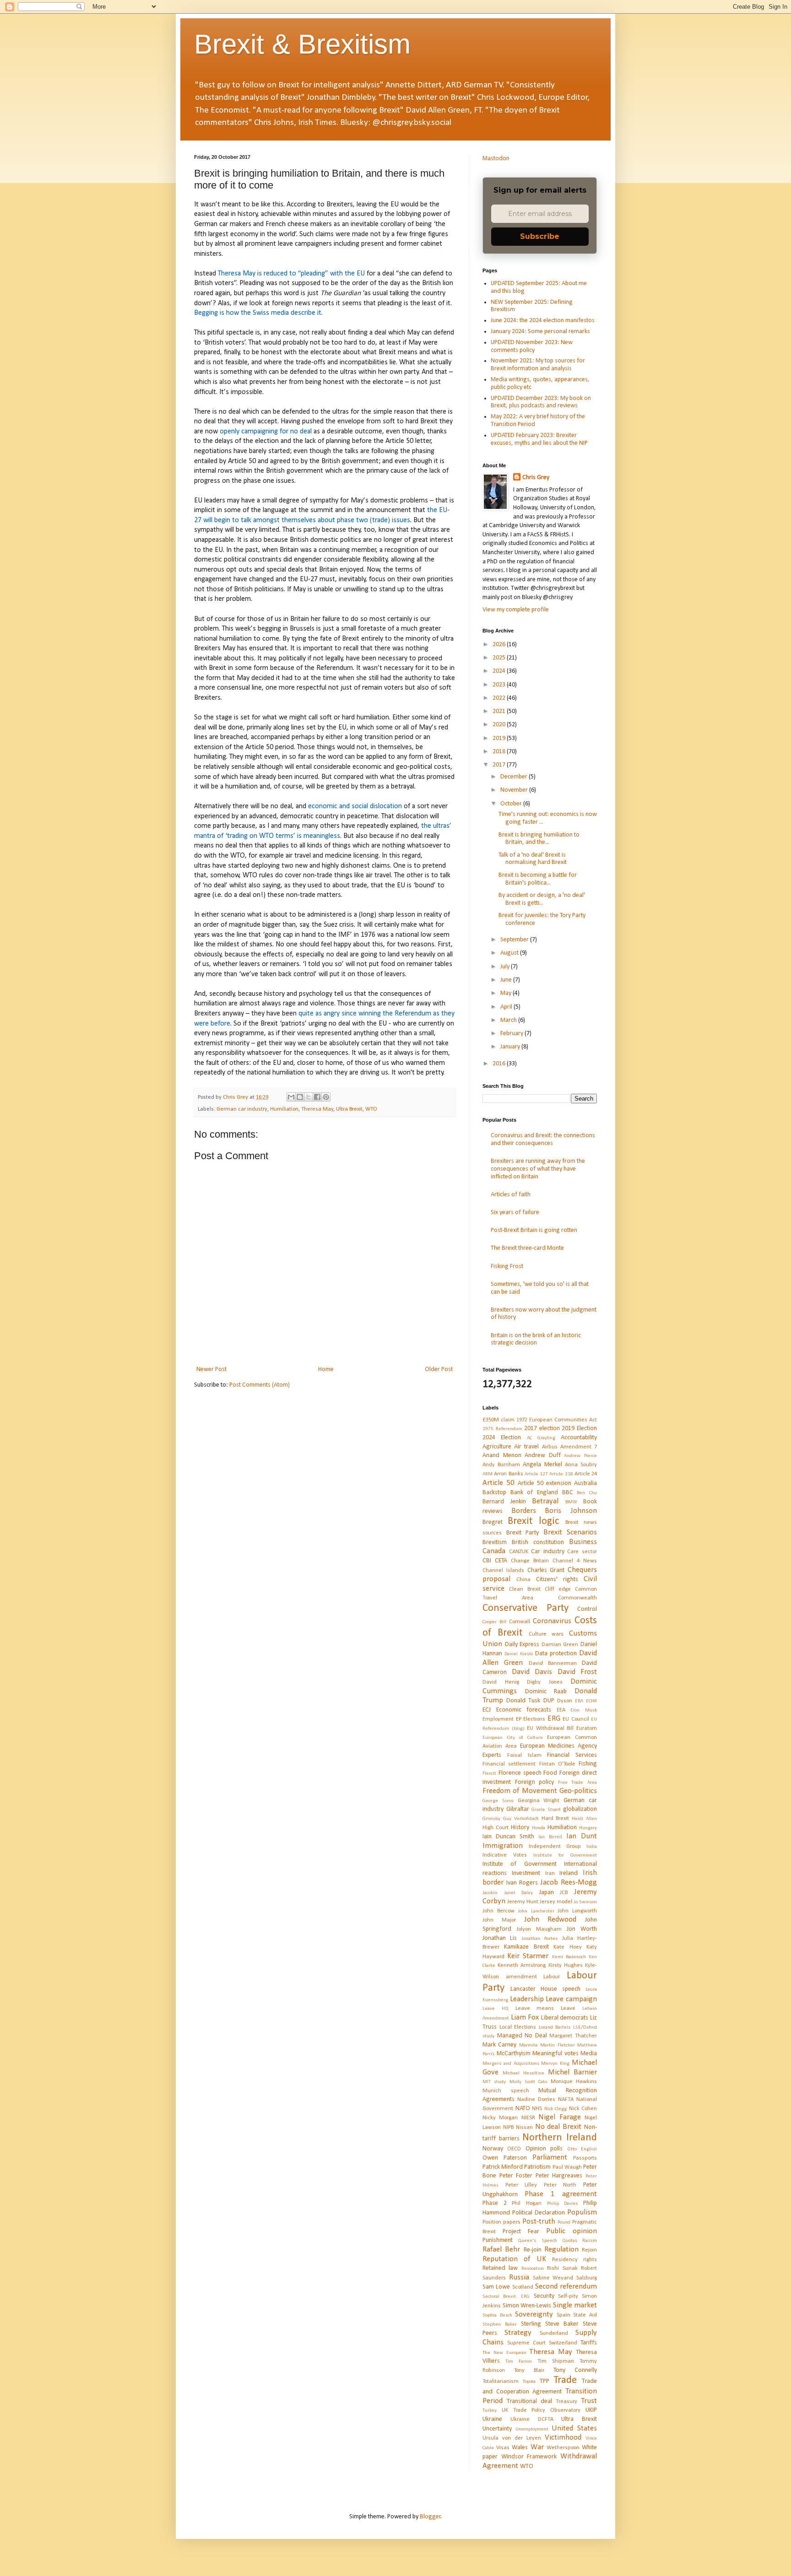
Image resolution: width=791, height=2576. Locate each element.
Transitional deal (529, 2401)
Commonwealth (577, 1598)
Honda (539, 1828)
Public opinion (572, 2231)
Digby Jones (545, 1682)
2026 (500, 645)
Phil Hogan (527, 2203)
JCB (564, 1893)
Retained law (500, 2268)
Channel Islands (503, 1571)
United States (574, 2428)
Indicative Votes (505, 1855)
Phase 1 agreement (561, 2194)
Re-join (533, 2250)
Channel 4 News (575, 1561)
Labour (552, 1977)
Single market (575, 2305)
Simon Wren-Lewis (527, 2306)
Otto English (582, 2149)
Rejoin (589, 2250)
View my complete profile (516, 610)
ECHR (591, 1701)
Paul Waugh (567, 2167)
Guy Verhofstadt (521, 1819)
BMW (571, 1502)
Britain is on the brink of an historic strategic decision (536, 1339)
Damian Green (560, 1645)
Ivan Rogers (522, 1883)
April (507, 1007)
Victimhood (563, 2438)
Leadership (527, 1999)
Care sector (582, 1552)
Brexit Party (523, 1533)
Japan (547, 1893)
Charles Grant (546, 1570)
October (512, 804)
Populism (582, 2212)
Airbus (550, 1447)
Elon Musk (584, 1710)
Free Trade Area (577, 1783)
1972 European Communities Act (557, 1420)
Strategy (518, 2333)
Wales (520, 2448)
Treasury (566, 2402)
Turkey (490, 2411)
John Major (499, 1920)
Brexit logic (533, 1521)
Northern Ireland (560, 2138)
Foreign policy (535, 1782)
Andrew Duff (543, 1455)
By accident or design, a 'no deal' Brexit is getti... (542, 899)
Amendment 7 (579, 1447)
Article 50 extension (544, 1483)
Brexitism (495, 1542)
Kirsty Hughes (566, 1966)
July (506, 967)
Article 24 (586, 1474)
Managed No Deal (522, 2036)
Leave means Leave (546, 2009)
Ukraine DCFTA (532, 2419)
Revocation (533, 2269)
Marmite (528, 2045)
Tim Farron (519, 2362)
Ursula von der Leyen (512, 2438)
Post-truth (539, 2222)
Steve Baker (562, 2324)
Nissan (524, 2128)
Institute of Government (520, 1864)
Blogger (430, 2517)
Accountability (579, 1438)
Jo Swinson (585, 1902)
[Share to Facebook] (317, 1097)
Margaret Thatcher (573, 2036)
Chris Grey (536, 478)
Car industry (548, 1552)
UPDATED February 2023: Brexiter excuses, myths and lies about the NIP (539, 439)
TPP (544, 2381)
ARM (488, 1474)
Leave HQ (496, 2009)
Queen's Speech (537, 2241)
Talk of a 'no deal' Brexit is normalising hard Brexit (533, 859)
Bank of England (534, 1493)
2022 (500, 698)
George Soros (498, 1801)
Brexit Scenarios (570, 1532)
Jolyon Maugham (539, 1929)
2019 (500, 738)
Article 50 (498, 1483)
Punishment (498, 2240)
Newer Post (211, 1369)
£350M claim (498, 1420)
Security (544, 2296)
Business (583, 1542)
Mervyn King (555, 2064)
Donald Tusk (523, 1701)
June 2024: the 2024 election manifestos (543, 321)
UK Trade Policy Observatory (541, 2410)
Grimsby (491, 1819)
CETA (501, 1561)
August (510, 953)
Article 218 (561, 1474)
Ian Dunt (582, 1836)
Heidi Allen (584, 1819)
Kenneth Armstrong (522, 1966)
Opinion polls (544, 2149)
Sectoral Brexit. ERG (506, 2297)
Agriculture (497, 1447)
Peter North (560, 2185)
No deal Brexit (558, 2127)
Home (326, 1369)
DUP (549, 1701)
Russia (519, 2277)
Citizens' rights (557, 1580)
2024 (500, 671)
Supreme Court (526, 2343)
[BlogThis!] (300, 1097)
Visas (503, 2448)
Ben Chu (587, 1493)
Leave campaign (571, 1999)
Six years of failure (515, 1212)
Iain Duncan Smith (508, 1837)
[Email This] (291, 1097)
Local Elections (518, 2027)
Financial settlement (509, 1764)
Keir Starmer (528, 1956)
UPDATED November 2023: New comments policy (532, 346)
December (515, 777)
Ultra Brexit (349, 1109)
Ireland (569, 1873)
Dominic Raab (546, 1692)
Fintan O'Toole (557, 1764)
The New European (504, 2353)
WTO (371, 1109)
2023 (500, 685)
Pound (564, 2222)
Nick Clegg (556, 2109)
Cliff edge (558, 1589)
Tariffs (589, 2343)
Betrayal (545, 1501)
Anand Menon (502, 1455)
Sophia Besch (497, 2315)
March (509, 1020)
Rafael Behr (501, 2249)
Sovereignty (534, 2314)
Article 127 (536, 1474)
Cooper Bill (494, 1622)
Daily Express (522, 1644)
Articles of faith (511, 1195)
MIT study (494, 2082)
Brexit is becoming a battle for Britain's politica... (538, 879)
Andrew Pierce (580, 1456)
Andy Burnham (501, 1465)
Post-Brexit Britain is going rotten (534, 1230)
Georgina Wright (539, 1801)
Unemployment (532, 2429)
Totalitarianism (501, 2382)
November (515, 790)
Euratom (587, 1728)
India (592, 1847)
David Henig (501, 1682)
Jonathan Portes (539, 1939)
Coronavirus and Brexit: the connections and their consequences (543, 1139)
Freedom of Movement (520, 1791)
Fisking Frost (507, 1266)
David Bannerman (553, 1663)
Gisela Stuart (546, 1810)
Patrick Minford (503, 2167)
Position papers (501, 2222)
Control (587, 1609)
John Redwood (550, 1920)
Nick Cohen (583, 2109)
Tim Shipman (556, 2361)
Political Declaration (539, 2213)
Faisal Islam (524, 1755)
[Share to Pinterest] (326, 1097)
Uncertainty (497, 2429)
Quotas (570, 2241)
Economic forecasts (524, 1710)
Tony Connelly (575, 2370)
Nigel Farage (559, 2117)
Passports (585, 2158)
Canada (494, 1551)
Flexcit (489, 1774)
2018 (500, 752)
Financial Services (572, 1755)
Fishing (588, 1764)
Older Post (439, 1369)
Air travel (526, 1447)
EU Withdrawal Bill (550, 1728)
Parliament (550, 2157)
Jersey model (556, 1902)
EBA (579, 1701)
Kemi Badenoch (569, 1957)
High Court (496, 1828)
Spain (563, 2315)
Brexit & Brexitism (302, 44)
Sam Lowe (496, 2287)
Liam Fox (525, 2017)
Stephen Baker (500, 2325)
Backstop (494, 1493)
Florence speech (520, 1773)
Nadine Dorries (536, 2100)
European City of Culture (513, 1738)
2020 (500, 725)
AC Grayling (541, 1438)
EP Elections (531, 1719)
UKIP (591, 2410)
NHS (537, 2109)
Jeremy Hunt (523, 1902)
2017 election (542, 1428)
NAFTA (566, 2100)
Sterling (531, 2324)
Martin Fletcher (557, 2045)
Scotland (523, 2287)
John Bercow (498, 1911)
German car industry (242, 1109)
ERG (554, 1719)
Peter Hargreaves (559, 2176)
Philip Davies (563, 2204)
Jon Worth (582, 1929)
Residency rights (574, 2260)
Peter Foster (516, 2176)
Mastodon (496, 159)
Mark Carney (499, 2045)
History (520, 1828)
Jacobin (490, 1893)
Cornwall (520, 1622)
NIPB (508, 2128)
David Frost (577, 1672)
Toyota (529, 2382)
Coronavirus (552, 1621)
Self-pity (568, 2296)
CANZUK (519, 1552)
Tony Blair (529, 2371)
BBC (568, 1493)
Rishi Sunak (562, 2268)
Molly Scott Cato (528, 2082)
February (512, 1034)
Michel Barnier (572, 2072)
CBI (487, 1561)
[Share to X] (309, 1097)
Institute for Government (565, 1855)
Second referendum (566, 2287)
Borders (524, 1511)
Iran (550, 1874)
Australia (585, 1483)
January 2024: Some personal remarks (540, 332)
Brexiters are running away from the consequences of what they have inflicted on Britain (538, 1169)
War (537, 2447)
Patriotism (537, 2167)
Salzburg (587, 2278)
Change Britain (530, 1561)
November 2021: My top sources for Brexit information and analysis (538, 365)
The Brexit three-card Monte (527, 1248)
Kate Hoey (567, 1947)
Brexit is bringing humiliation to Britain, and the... (539, 839)
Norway (493, 2149)
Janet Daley (519, 1893)
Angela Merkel (542, 1465)
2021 (500, 711)
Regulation (561, 2249)
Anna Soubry (581, 1465)
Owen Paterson (505, 2158)
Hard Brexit (555, 1819)
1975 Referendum (502, 1429)
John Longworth (577, 1911)
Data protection (556, 1654)
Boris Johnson (571, 1511)
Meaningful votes (555, 2054)
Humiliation (284, 1109)
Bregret (493, 1522)
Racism (590, 2241)
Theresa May (317, 1109)
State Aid (585, 2315)
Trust (589, 2401)
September (515, 940)
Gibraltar (518, 1809)
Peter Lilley (521, 2185)
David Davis (532, 1672)
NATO (523, 2109)
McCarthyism (514, 2054)
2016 (500, 1064)
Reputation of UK (514, 2259)
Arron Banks (508, 1474)
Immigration (503, 1846)
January (511, 1047)
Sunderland (554, 2333)
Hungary (588, 1828)
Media (589, 2054)
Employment (498, 1719)
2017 (500, 765)
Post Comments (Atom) (260, 1385)
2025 (500, 658)
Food (550, 1773)
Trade (565, 2380)
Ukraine (492, 2419)
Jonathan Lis (500, 1938)
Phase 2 (495, 2203)
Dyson (565, 1701)
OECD (514, 2149)
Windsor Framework (529, 2457)
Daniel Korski (519, 1654)
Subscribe (540, 236)
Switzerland (563, 2343)
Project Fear (521, 2232)
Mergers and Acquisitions (511, 2064)
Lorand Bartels (555, 2028)
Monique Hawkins (574, 2082)
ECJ (487, 1710)
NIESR (528, 2118)
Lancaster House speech (545, 1989)
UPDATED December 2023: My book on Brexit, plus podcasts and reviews (541, 402)
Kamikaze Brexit (526, 1947)
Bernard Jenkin (504, 1502)
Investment (526, 1873)
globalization (580, 1809)
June (507, 980)
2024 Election (502, 1438)
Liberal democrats (565, 2018)
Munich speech (506, 2091)
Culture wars (546, 1634)
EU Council (576, 1719)
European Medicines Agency (558, 1746)
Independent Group (555, 1847)
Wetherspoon (563, 2448)
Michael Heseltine (523, 2073)
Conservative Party (526, 1608)
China (523, 1580)
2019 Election (579, 1428)
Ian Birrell (550, 1837)
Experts (492, 1755)
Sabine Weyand (553, 2278)
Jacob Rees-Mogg (569, 1882)
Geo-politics (578, 1791)
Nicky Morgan (500, 2118)
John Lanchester (536, 1911)
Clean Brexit (525, 1589)
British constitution (538, 1542)
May (507, 993)
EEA (561, 1710)
